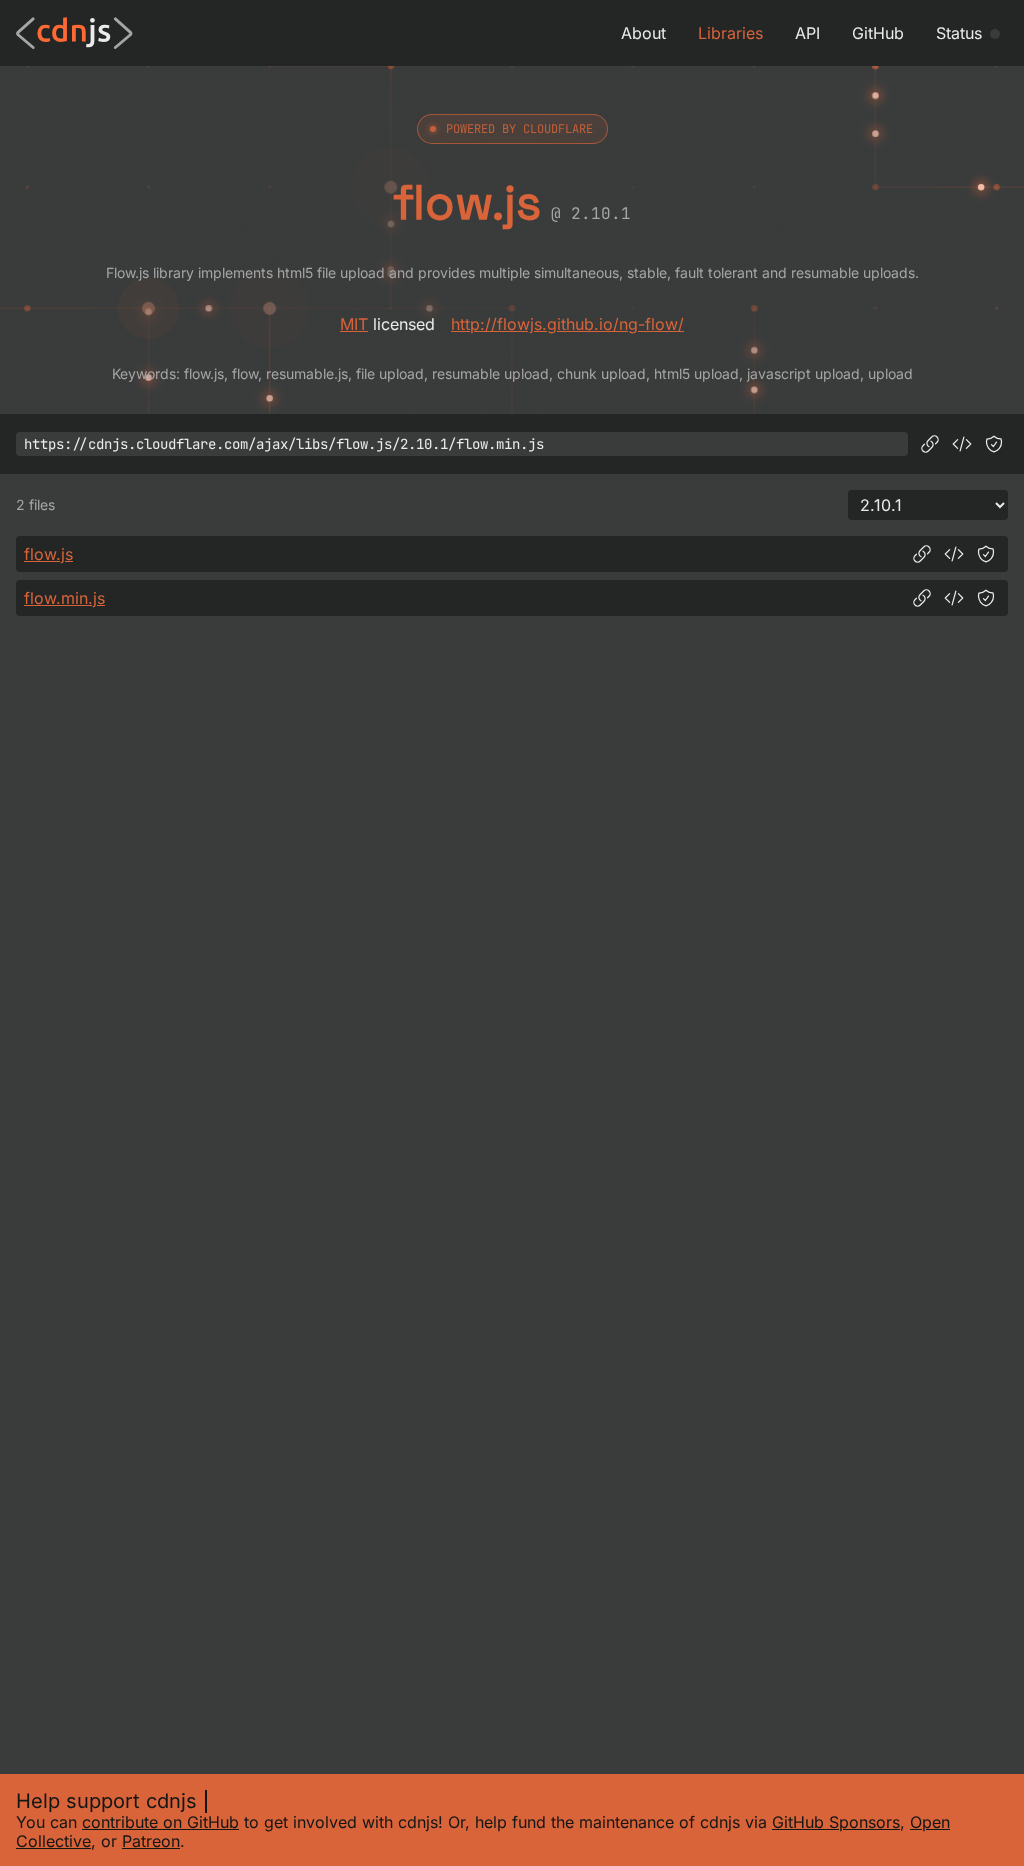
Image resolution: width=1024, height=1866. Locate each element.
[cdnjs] (74, 33)
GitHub (878, 33)
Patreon (151, 1841)
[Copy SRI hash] (994, 444)
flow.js (48, 554)
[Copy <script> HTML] (962, 444)
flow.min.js (64, 598)
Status (959, 33)
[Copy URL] (930, 444)
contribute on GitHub (160, 1822)
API (807, 33)
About (643, 33)
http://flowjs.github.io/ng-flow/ (567, 324)
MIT (354, 324)
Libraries (730, 33)
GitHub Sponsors (836, 1822)
